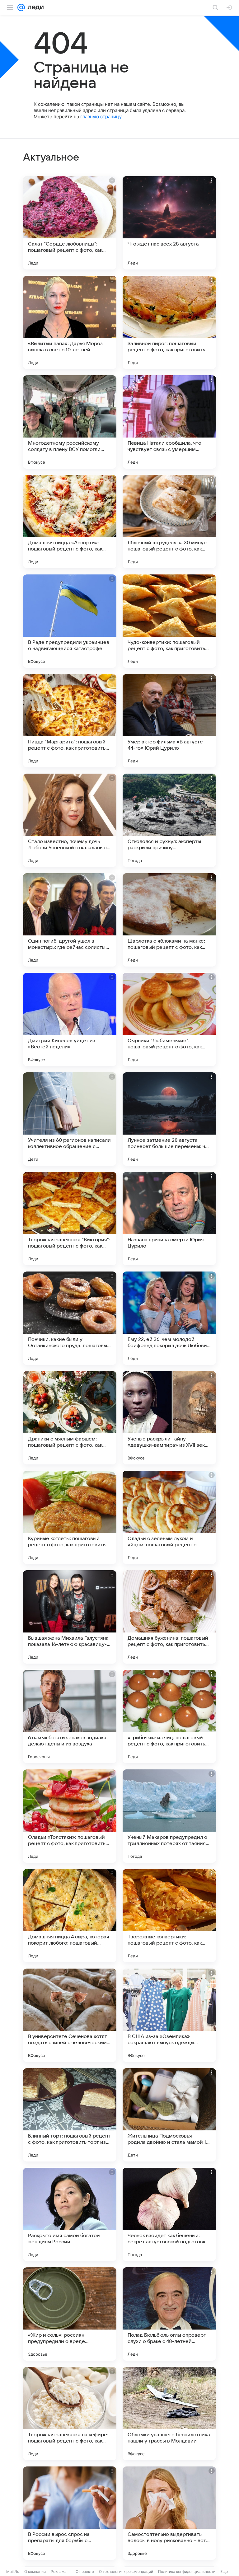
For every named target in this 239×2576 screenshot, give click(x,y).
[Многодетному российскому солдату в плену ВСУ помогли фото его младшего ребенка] (70, 422)
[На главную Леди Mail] (34, 7)
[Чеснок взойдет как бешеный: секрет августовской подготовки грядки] (169, 2214)
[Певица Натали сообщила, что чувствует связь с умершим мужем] (169, 422)
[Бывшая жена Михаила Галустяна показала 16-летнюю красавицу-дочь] (70, 1617)
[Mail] (21, 7)
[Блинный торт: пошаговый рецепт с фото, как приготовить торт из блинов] (70, 2115)
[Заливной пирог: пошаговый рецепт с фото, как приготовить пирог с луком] (169, 322)
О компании (35, 2571)
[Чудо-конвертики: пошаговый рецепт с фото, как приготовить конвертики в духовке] (169, 621)
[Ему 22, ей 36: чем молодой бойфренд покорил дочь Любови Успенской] (169, 1318)
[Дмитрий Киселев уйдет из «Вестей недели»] (70, 1019)
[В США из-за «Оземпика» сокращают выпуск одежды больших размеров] (169, 2015)
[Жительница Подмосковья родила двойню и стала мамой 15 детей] (169, 2115)
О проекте (85, 2571)
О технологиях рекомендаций (126, 2571)
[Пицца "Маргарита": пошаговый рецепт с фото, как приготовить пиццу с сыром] (70, 721)
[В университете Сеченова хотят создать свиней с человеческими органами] (70, 2015)
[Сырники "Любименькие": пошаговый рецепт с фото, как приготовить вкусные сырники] (169, 1019)
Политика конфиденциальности (187, 2571)
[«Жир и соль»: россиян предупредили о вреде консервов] (70, 2314)
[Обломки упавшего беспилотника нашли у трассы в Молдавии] (169, 2414)
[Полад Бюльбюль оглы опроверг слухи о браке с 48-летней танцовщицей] (169, 2314)
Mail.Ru (13, 2571)
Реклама (59, 2571)
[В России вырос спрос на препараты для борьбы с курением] (70, 2513)
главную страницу (101, 117)
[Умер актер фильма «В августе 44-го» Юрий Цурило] (169, 721)
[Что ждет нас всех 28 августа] (169, 223)
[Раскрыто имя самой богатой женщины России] (70, 2214)
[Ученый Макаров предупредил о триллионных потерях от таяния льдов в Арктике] (169, 1816)
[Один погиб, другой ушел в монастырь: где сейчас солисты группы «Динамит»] (70, 920)
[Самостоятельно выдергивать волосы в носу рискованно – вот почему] (169, 2513)
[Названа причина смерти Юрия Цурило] (169, 1219)
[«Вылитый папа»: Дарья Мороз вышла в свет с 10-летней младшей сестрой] (70, 322)
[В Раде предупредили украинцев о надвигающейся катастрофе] (70, 621)
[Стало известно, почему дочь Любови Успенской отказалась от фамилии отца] (70, 820)
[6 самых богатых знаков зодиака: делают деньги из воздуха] (70, 1717)
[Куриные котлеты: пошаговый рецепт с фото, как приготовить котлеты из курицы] (70, 1517)
